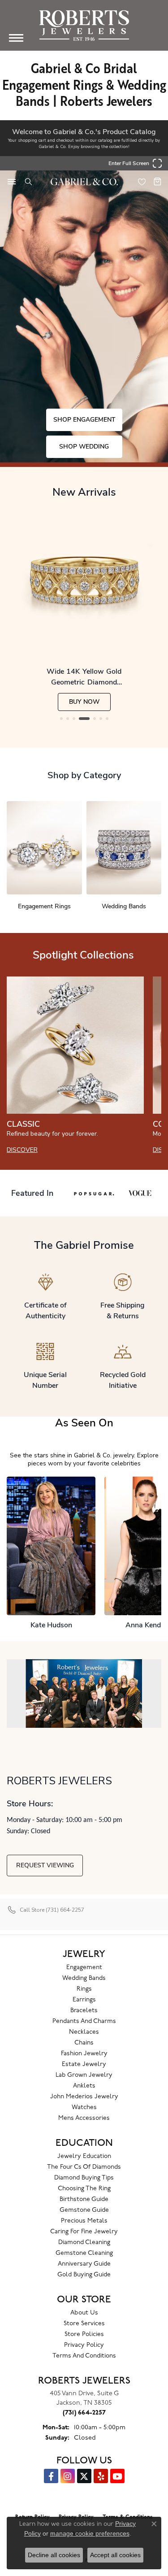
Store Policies (84, 2334)
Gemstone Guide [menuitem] (84, 2210)
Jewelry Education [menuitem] (84, 2156)
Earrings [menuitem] (84, 2000)
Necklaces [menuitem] (84, 2032)
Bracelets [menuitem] (84, 2011)
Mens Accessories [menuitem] (84, 2118)
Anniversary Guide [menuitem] (84, 2264)
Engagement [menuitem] (84, 1968)
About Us (84, 2313)
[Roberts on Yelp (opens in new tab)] (101, 2476)
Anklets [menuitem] (84, 2086)
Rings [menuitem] (84, 1989)
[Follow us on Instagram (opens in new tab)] (68, 2476)
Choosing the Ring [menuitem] (84, 2189)
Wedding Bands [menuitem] (84, 1978)
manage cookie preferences (90, 2533)
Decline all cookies (54, 2555)
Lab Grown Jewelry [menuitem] (84, 2075)
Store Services (84, 2324)
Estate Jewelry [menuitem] (84, 2064)
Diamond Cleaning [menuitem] (84, 2243)
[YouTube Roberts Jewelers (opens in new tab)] (117, 2476)
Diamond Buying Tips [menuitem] (84, 2178)
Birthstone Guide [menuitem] (84, 2199)
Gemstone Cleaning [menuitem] (84, 2253)
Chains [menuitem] (84, 2043)
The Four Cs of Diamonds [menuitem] (84, 2167)
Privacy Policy (84, 2345)
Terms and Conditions (84, 2356)
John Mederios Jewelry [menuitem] (84, 2097)
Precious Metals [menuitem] (84, 2221)
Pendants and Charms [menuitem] (84, 2021)
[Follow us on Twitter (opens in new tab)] (84, 2476)
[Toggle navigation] (16, 38)
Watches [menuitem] (84, 2107)
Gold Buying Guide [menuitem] (84, 2275)
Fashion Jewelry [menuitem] (84, 2054)
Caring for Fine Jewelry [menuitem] (84, 2232)
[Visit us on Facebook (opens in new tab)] (51, 2476)
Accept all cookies (115, 2555)
